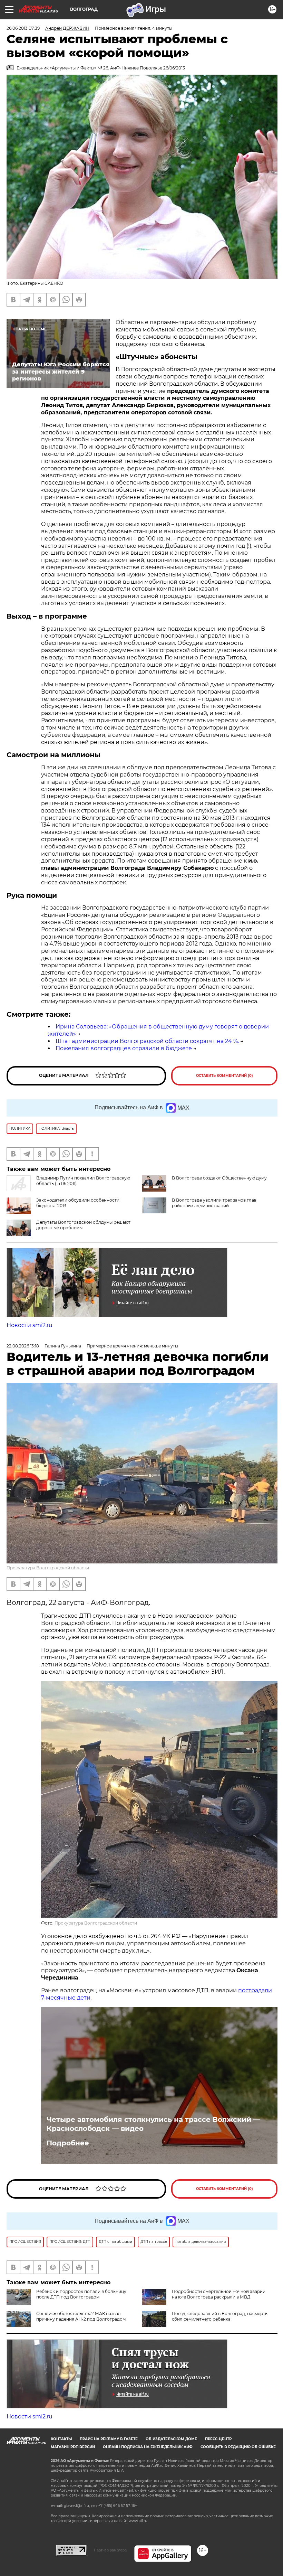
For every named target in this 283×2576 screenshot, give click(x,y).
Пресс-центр (218, 2439)
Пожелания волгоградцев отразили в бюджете (124, 1048)
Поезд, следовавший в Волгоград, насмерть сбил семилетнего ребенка (220, 2316)
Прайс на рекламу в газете (109, 2439)
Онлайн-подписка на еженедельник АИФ (148, 2447)
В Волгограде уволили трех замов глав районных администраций (214, 1203)
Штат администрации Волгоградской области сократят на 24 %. (147, 1041)
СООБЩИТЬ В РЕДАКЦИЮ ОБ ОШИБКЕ (238, 2447)
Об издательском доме (171, 2439)
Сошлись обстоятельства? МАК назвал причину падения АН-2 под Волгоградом (81, 2316)
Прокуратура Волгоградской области (48, 1568)
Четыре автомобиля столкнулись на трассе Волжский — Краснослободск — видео (153, 2124)
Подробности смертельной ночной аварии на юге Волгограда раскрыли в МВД (219, 2294)
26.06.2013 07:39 (23, 28)
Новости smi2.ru (30, 1325)
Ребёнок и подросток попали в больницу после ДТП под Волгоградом (81, 2294)
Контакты (61, 2439)
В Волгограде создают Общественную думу (219, 1178)
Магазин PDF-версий (73, 2447)
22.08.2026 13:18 (23, 1346)
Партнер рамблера (110, 2550)
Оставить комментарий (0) (225, 1076)
